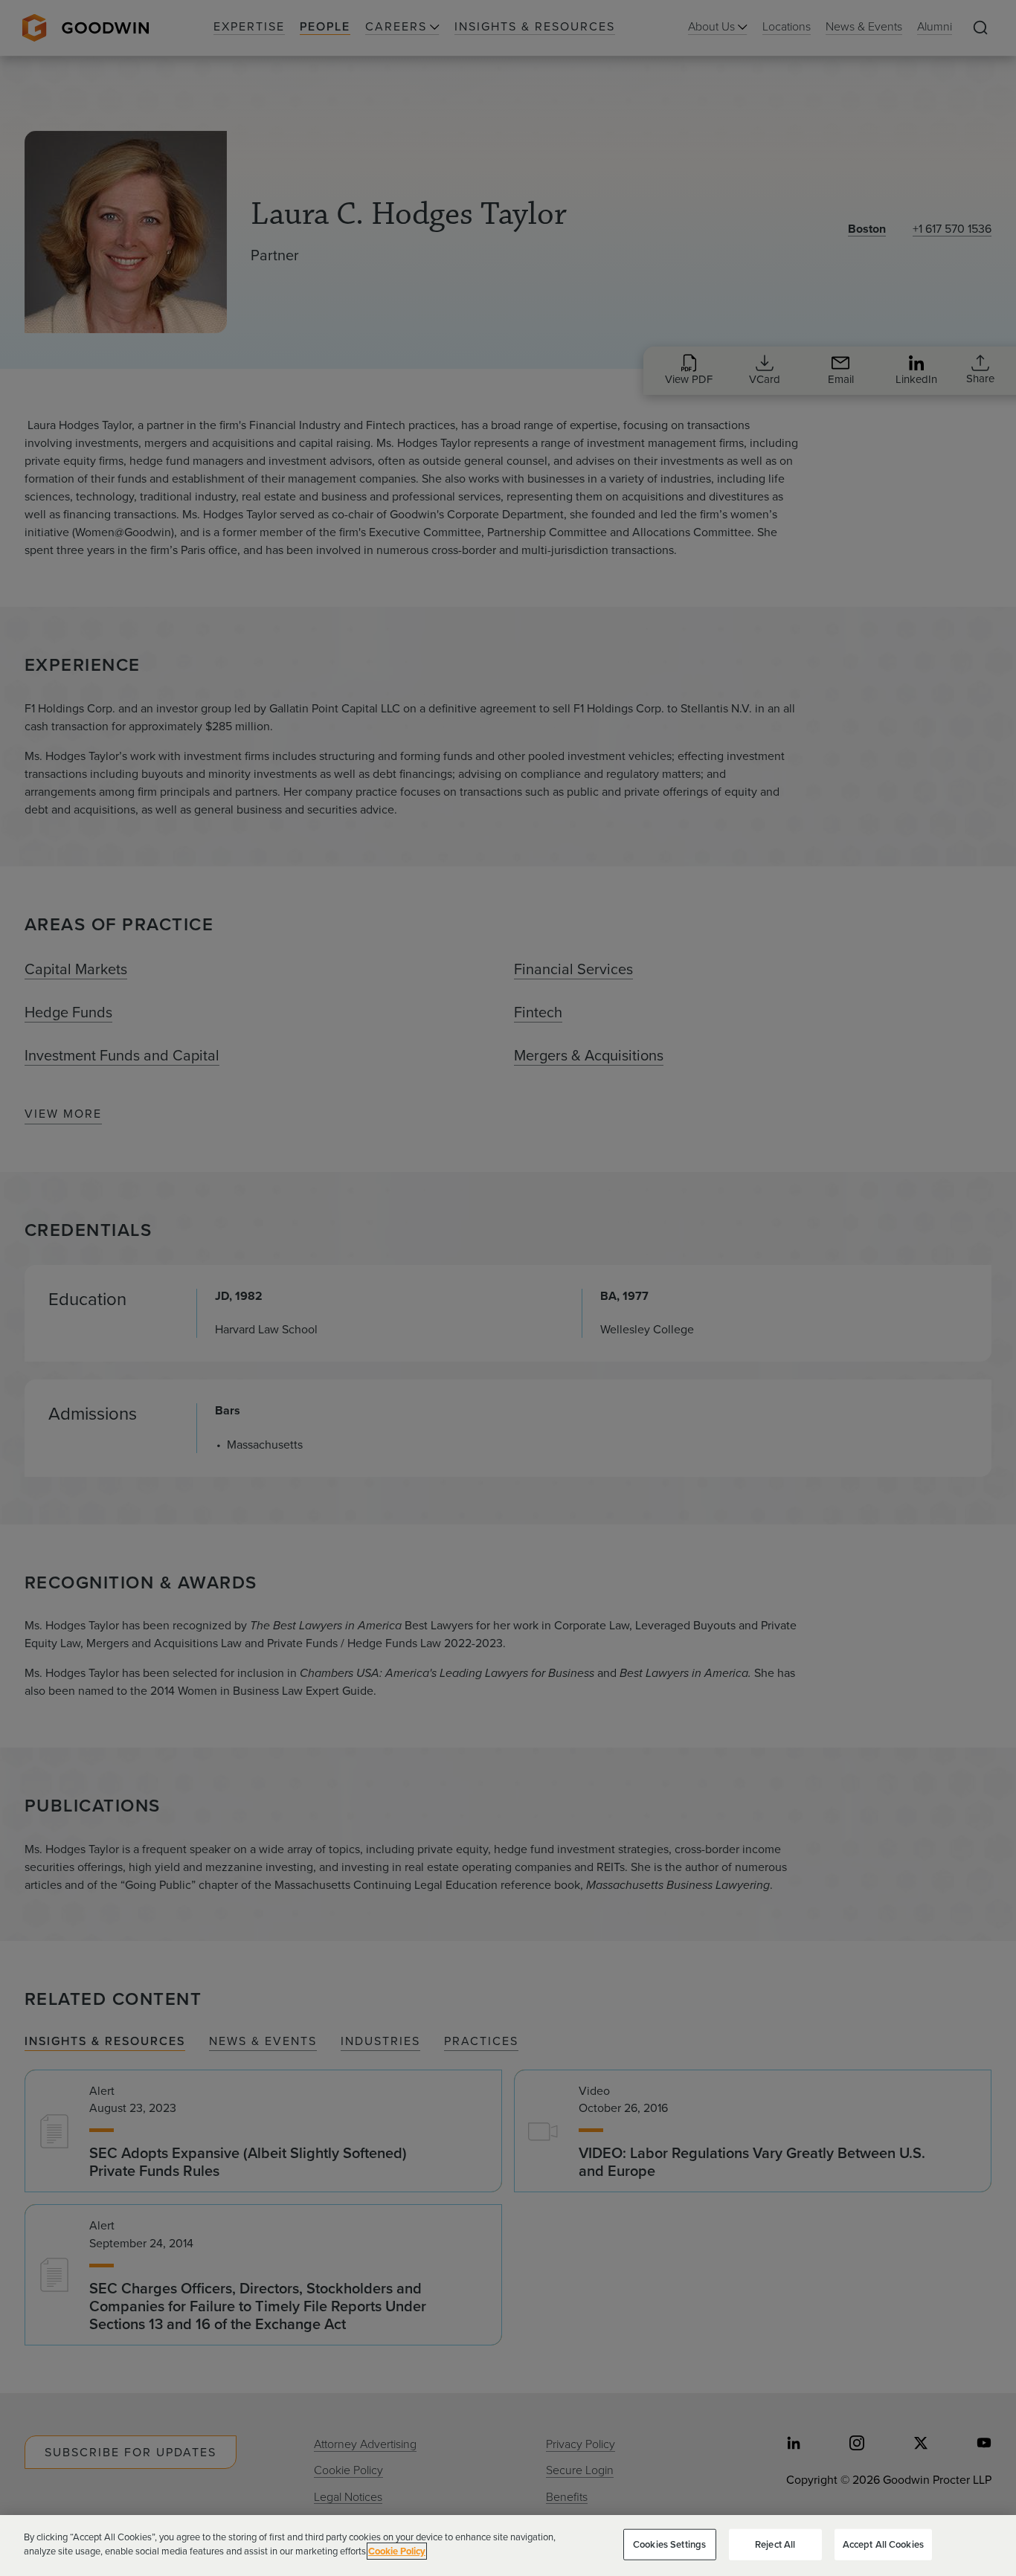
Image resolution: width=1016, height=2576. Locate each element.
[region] (508, 2546)
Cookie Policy (397, 2551)
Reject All (775, 2544)
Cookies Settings (669, 2544)
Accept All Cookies (883, 2544)
